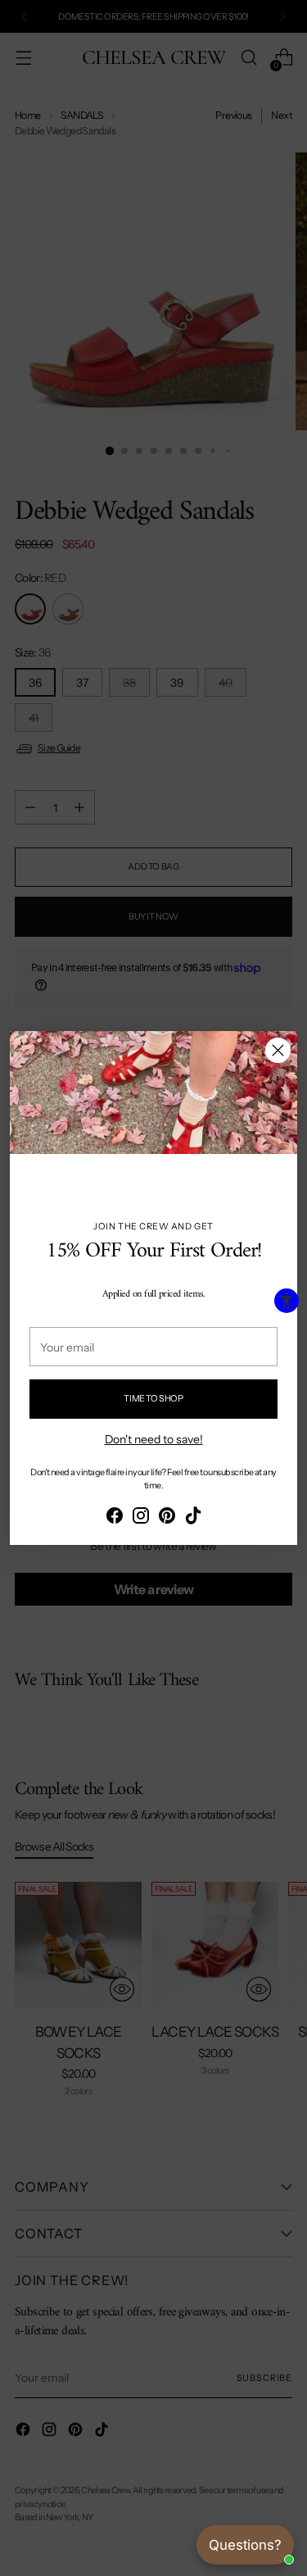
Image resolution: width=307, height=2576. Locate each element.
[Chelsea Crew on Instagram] (141, 1518)
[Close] (278, 1050)
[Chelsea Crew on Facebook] (115, 1518)
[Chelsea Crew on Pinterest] (167, 1518)
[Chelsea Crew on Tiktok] (193, 1518)
